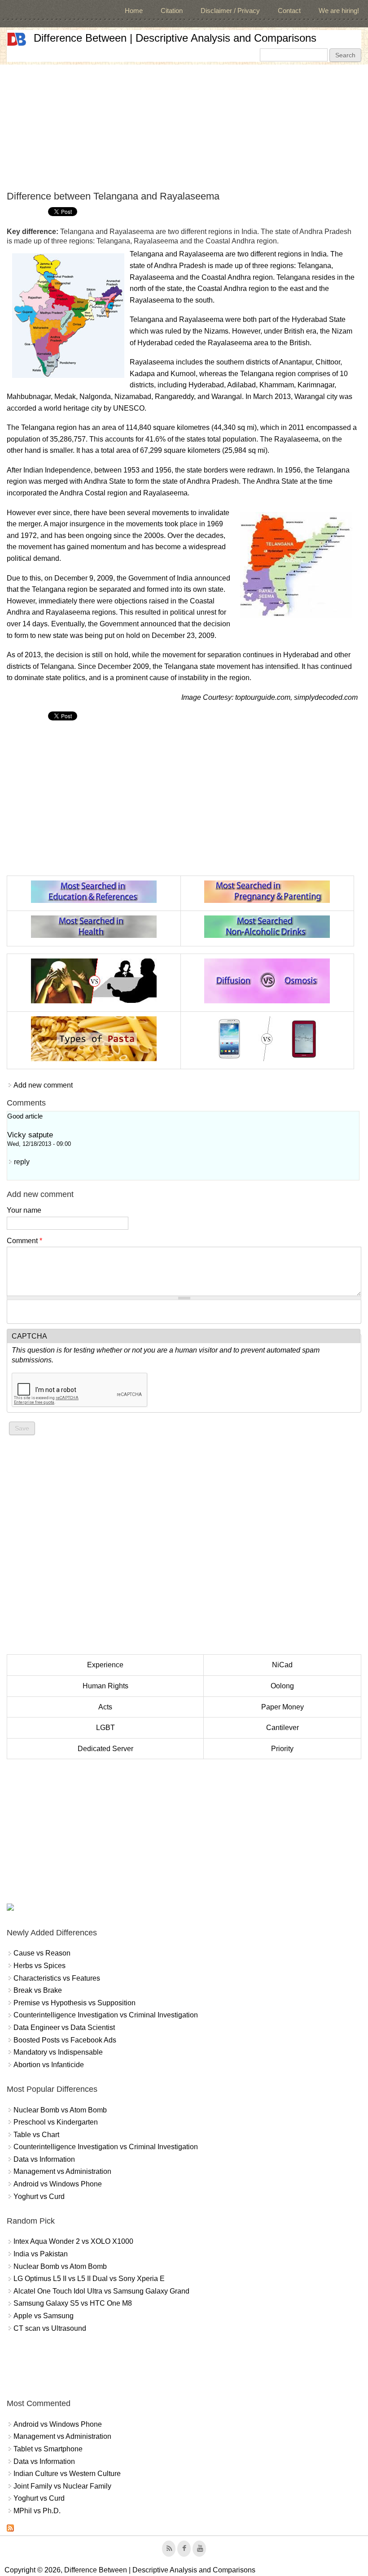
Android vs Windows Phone (58, 2184)
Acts (105, 1707)
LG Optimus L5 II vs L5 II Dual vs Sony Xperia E (89, 2279)
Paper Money (283, 1707)
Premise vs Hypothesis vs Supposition (74, 2003)
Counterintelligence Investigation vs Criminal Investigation (106, 2015)
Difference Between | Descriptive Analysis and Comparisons (175, 38)
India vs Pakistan (41, 2254)
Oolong (282, 1686)
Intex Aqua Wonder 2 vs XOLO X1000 (73, 2241)
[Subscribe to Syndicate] (10, 2529)
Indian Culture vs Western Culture (67, 2474)
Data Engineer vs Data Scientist (64, 2027)
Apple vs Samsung (44, 2316)
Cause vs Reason (42, 1953)
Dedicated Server (105, 1749)
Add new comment (43, 1085)
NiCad (282, 1665)
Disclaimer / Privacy (230, 11)
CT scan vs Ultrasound (50, 2328)
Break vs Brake (38, 1990)
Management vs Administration (62, 2171)
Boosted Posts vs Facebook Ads (65, 2040)
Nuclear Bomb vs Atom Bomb (60, 2110)
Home (134, 11)
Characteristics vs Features (57, 1978)
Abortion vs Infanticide (49, 2065)
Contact (289, 11)
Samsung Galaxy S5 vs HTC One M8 (73, 2303)
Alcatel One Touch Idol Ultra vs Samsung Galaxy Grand (101, 2291)
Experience (105, 1665)
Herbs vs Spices (39, 1966)
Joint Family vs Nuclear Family (62, 2486)
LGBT (105, 1728)
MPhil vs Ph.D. (37, 2511)
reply (22, 1162)
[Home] (17, 39)
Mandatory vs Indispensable (58, 2052)
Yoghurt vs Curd (39, 2197)
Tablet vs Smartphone (48, 2449)
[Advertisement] (184, 127)
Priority (282, 1749)
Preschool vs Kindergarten (56, 2122)
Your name (24, 1210)
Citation (172, 11)
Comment (24, 1241)
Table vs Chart (36, 2135)
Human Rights (105, 1686)
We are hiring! (339, 11)
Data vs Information (44, 2159)
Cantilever (283, 1728)
